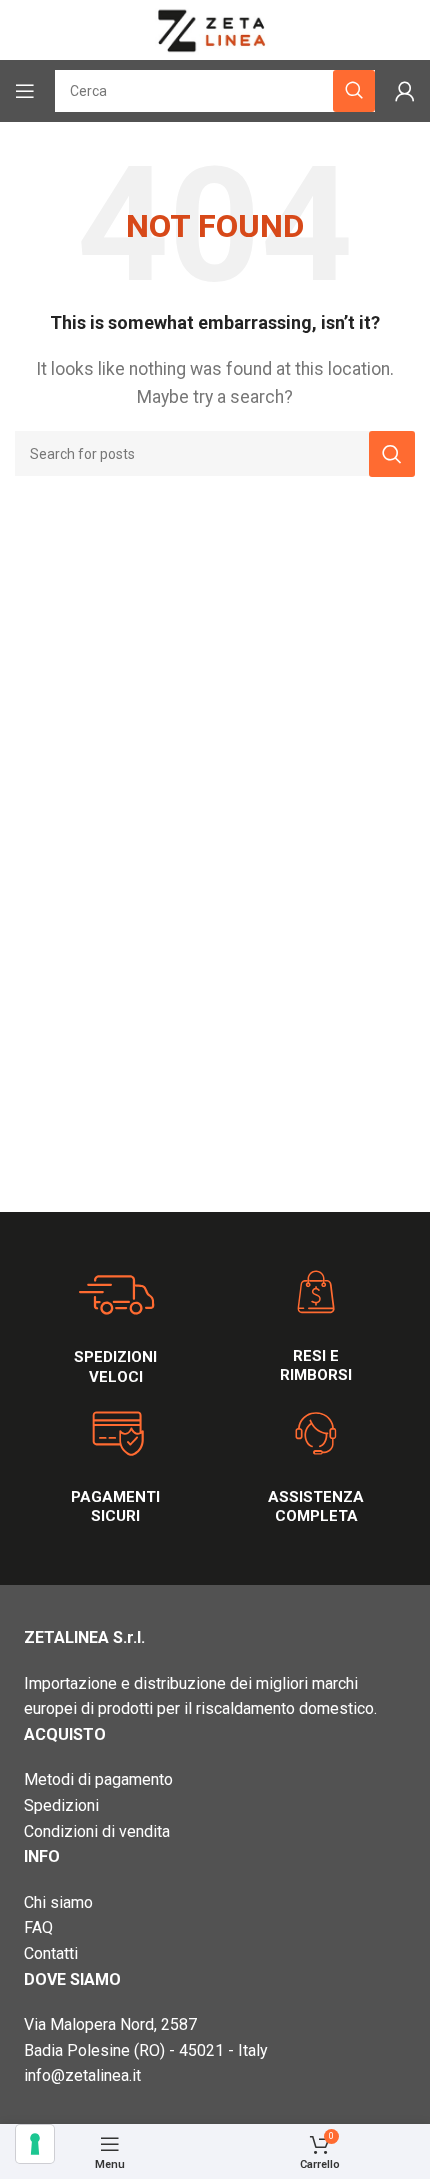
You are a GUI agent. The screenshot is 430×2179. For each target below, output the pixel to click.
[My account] (405, 91)
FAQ (38, 1927)
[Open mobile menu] (25, 91)
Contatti (51, 1953)
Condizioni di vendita (97, 1831)
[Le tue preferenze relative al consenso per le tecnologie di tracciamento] (35, 2144)
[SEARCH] (392, 454)
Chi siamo (58, 1902)
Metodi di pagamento (98, 1779)
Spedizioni (61, 1805)
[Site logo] (214, 28)
